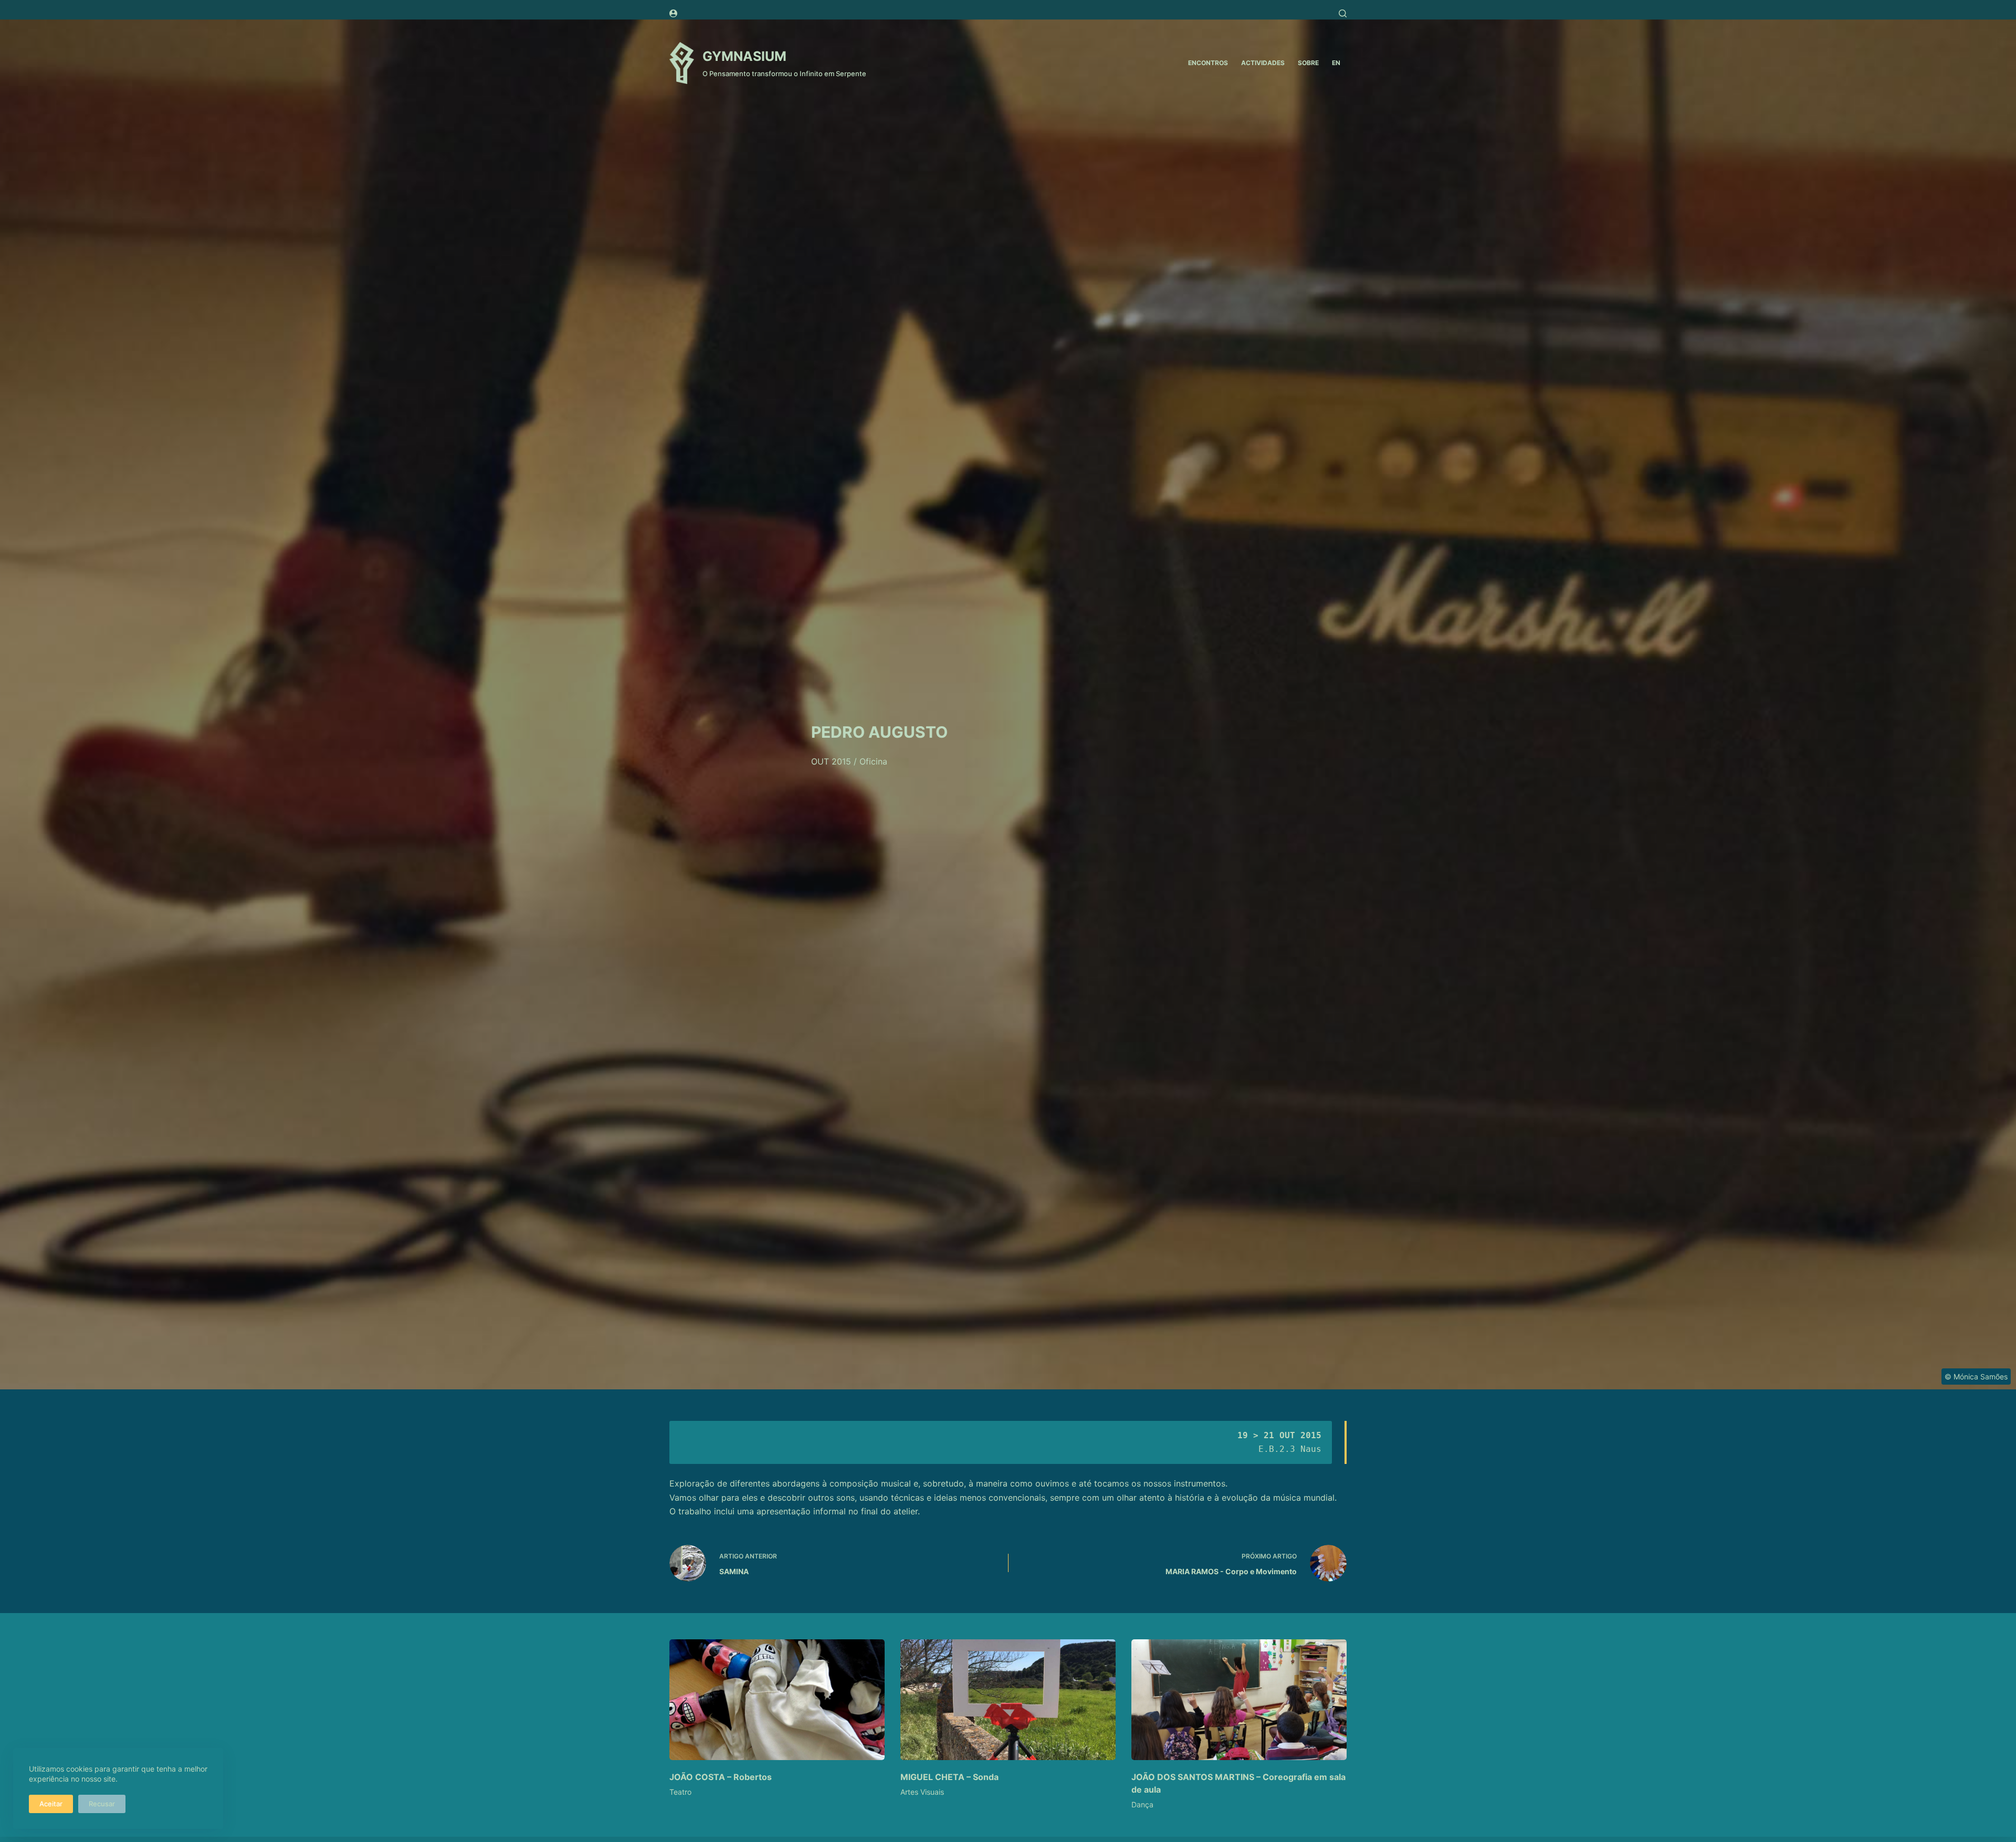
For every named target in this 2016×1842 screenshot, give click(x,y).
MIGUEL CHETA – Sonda (949, 1777)
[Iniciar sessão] (673, 13)
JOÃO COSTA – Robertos (721, 1777)
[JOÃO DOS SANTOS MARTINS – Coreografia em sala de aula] (1239, 1700)
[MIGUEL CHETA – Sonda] (1008, 1700)
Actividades (1263, 63)
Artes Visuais (922, 1792)
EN (1336, 63)
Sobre (1308, 63)
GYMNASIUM (744, 56)
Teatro (680, 1792)
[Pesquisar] (1343, 13)
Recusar (102, 1804)
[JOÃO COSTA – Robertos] (777, 1700)
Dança (1142, 1804)
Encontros (1208, 63)
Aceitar (51, 1804)
